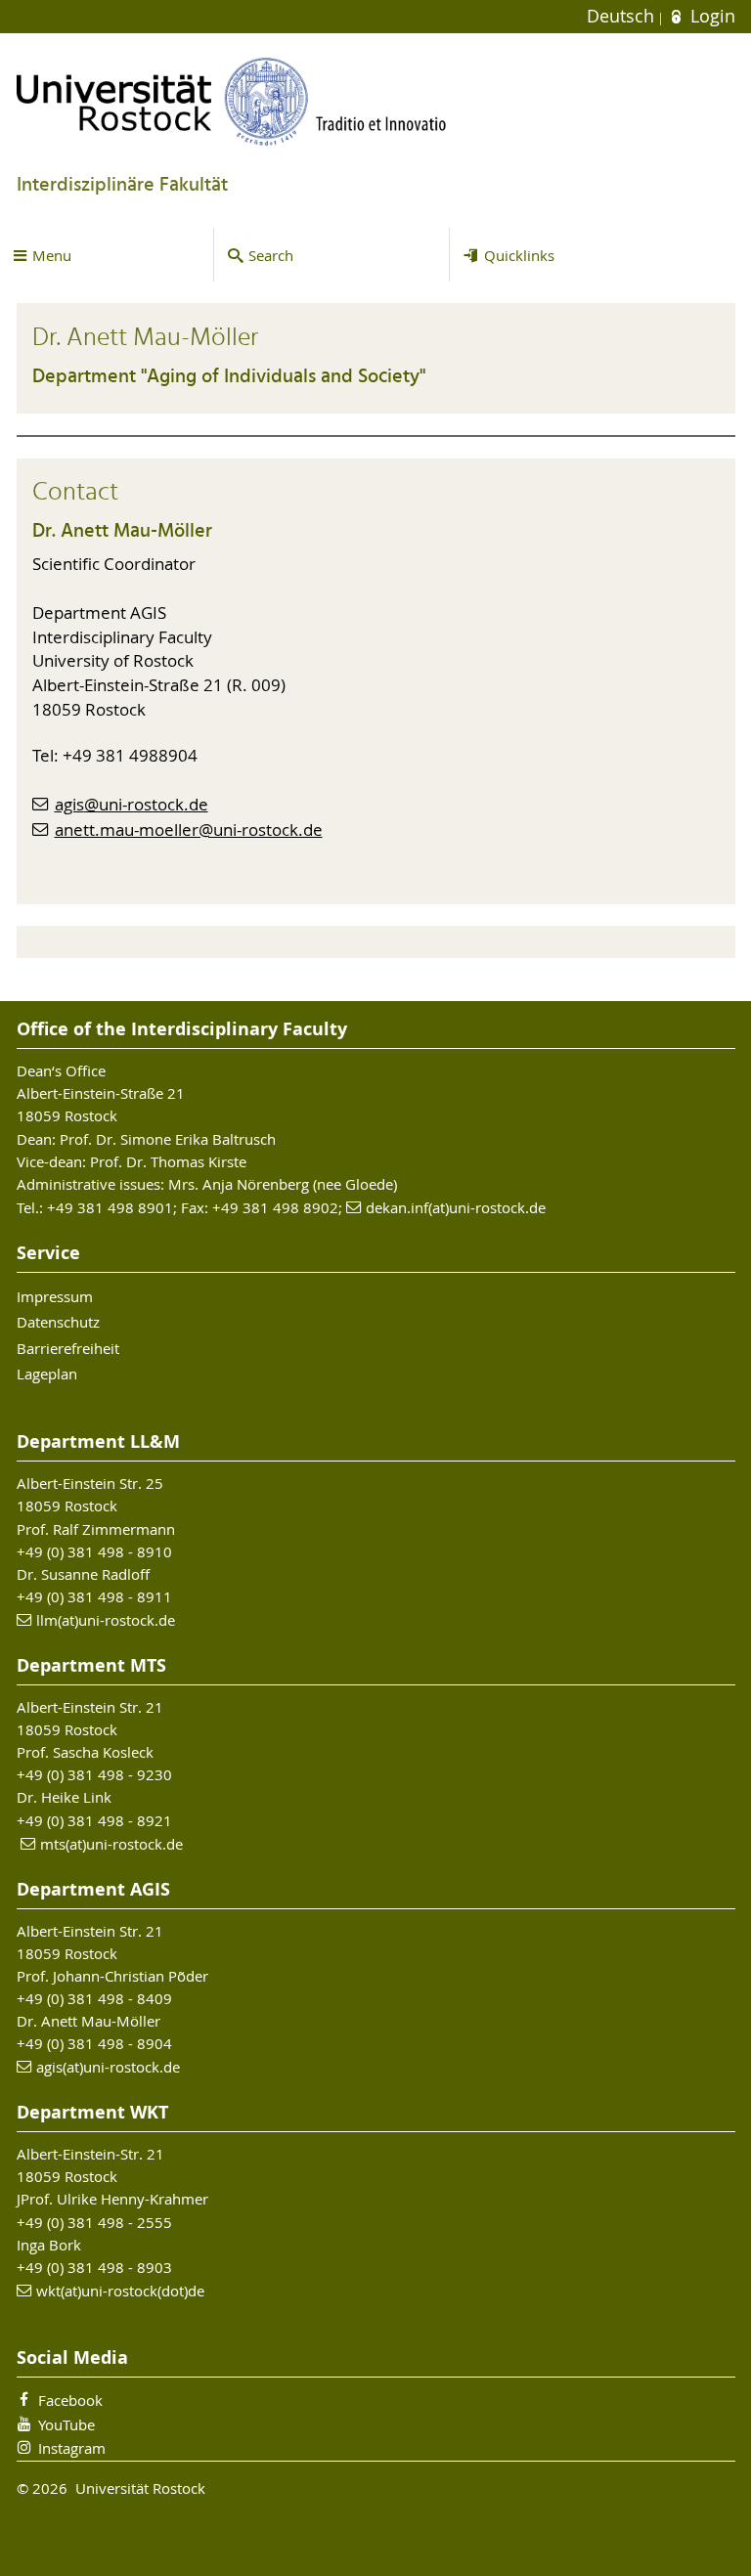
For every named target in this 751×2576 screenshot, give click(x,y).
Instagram (72, 2448)
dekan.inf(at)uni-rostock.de (456, 1207)
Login (710, 16)
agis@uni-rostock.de (132, 805)
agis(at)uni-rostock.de (108, 2067)
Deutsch (623, 16)
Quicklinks (519, 255)
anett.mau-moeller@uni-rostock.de (189, 830)
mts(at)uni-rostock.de (111, 1844)
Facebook (70, 2400)
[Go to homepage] (232, 101)
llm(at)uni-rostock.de (106, 1620)
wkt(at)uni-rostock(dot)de (120, 2291)
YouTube (66, 2424)
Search (271, 255)
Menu (52, 255)
